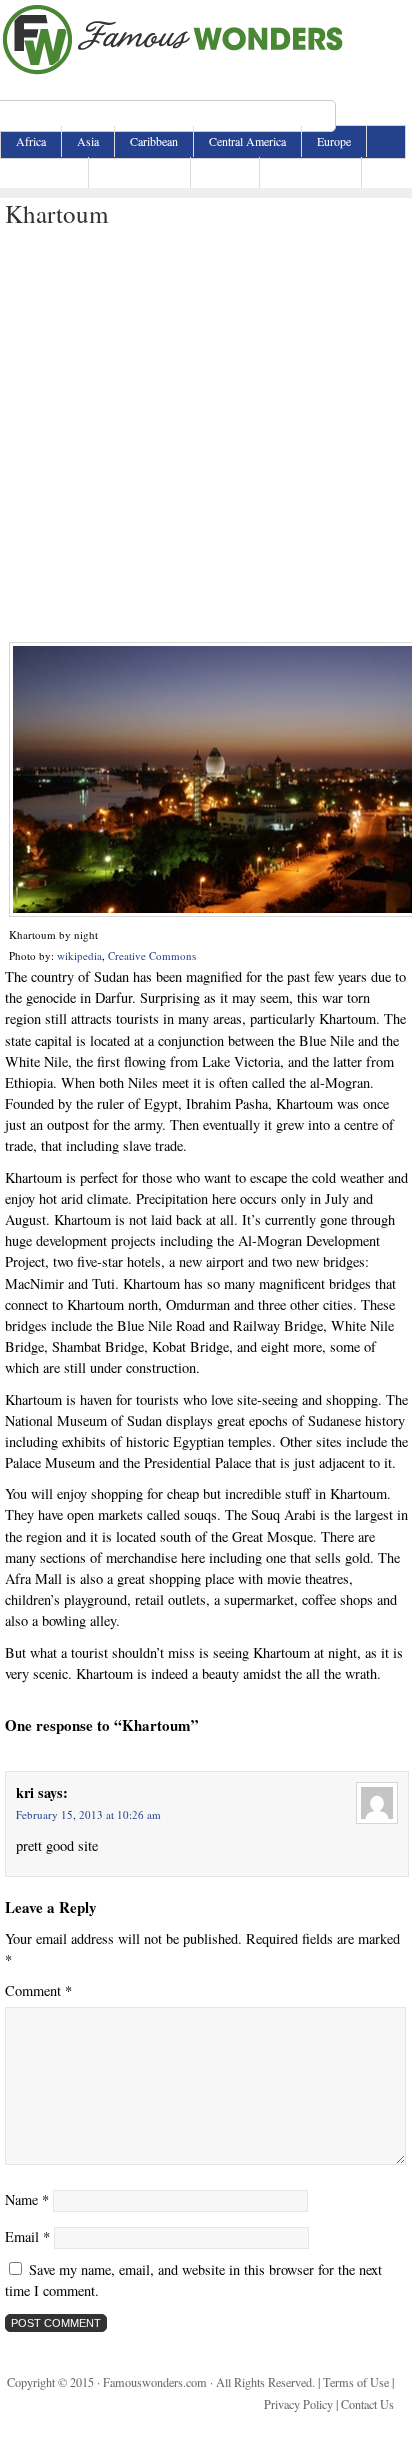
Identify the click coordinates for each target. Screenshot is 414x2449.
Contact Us (367, 2404)
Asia (88, 141)
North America (139, 172)
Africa (31, 141)
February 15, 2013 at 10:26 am (88, 1814)
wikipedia (79, 955)
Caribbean (154, 141)
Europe (334, 141)
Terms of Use (356, 2382)
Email (27, 2236)
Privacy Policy (298, 2404)
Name (27, 2199)
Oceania (225, 172)
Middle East (44, 172)
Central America (247, 141)
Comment (38, 1990)
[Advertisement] (206, 436)
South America (310, 172)
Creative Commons (152, 955)
